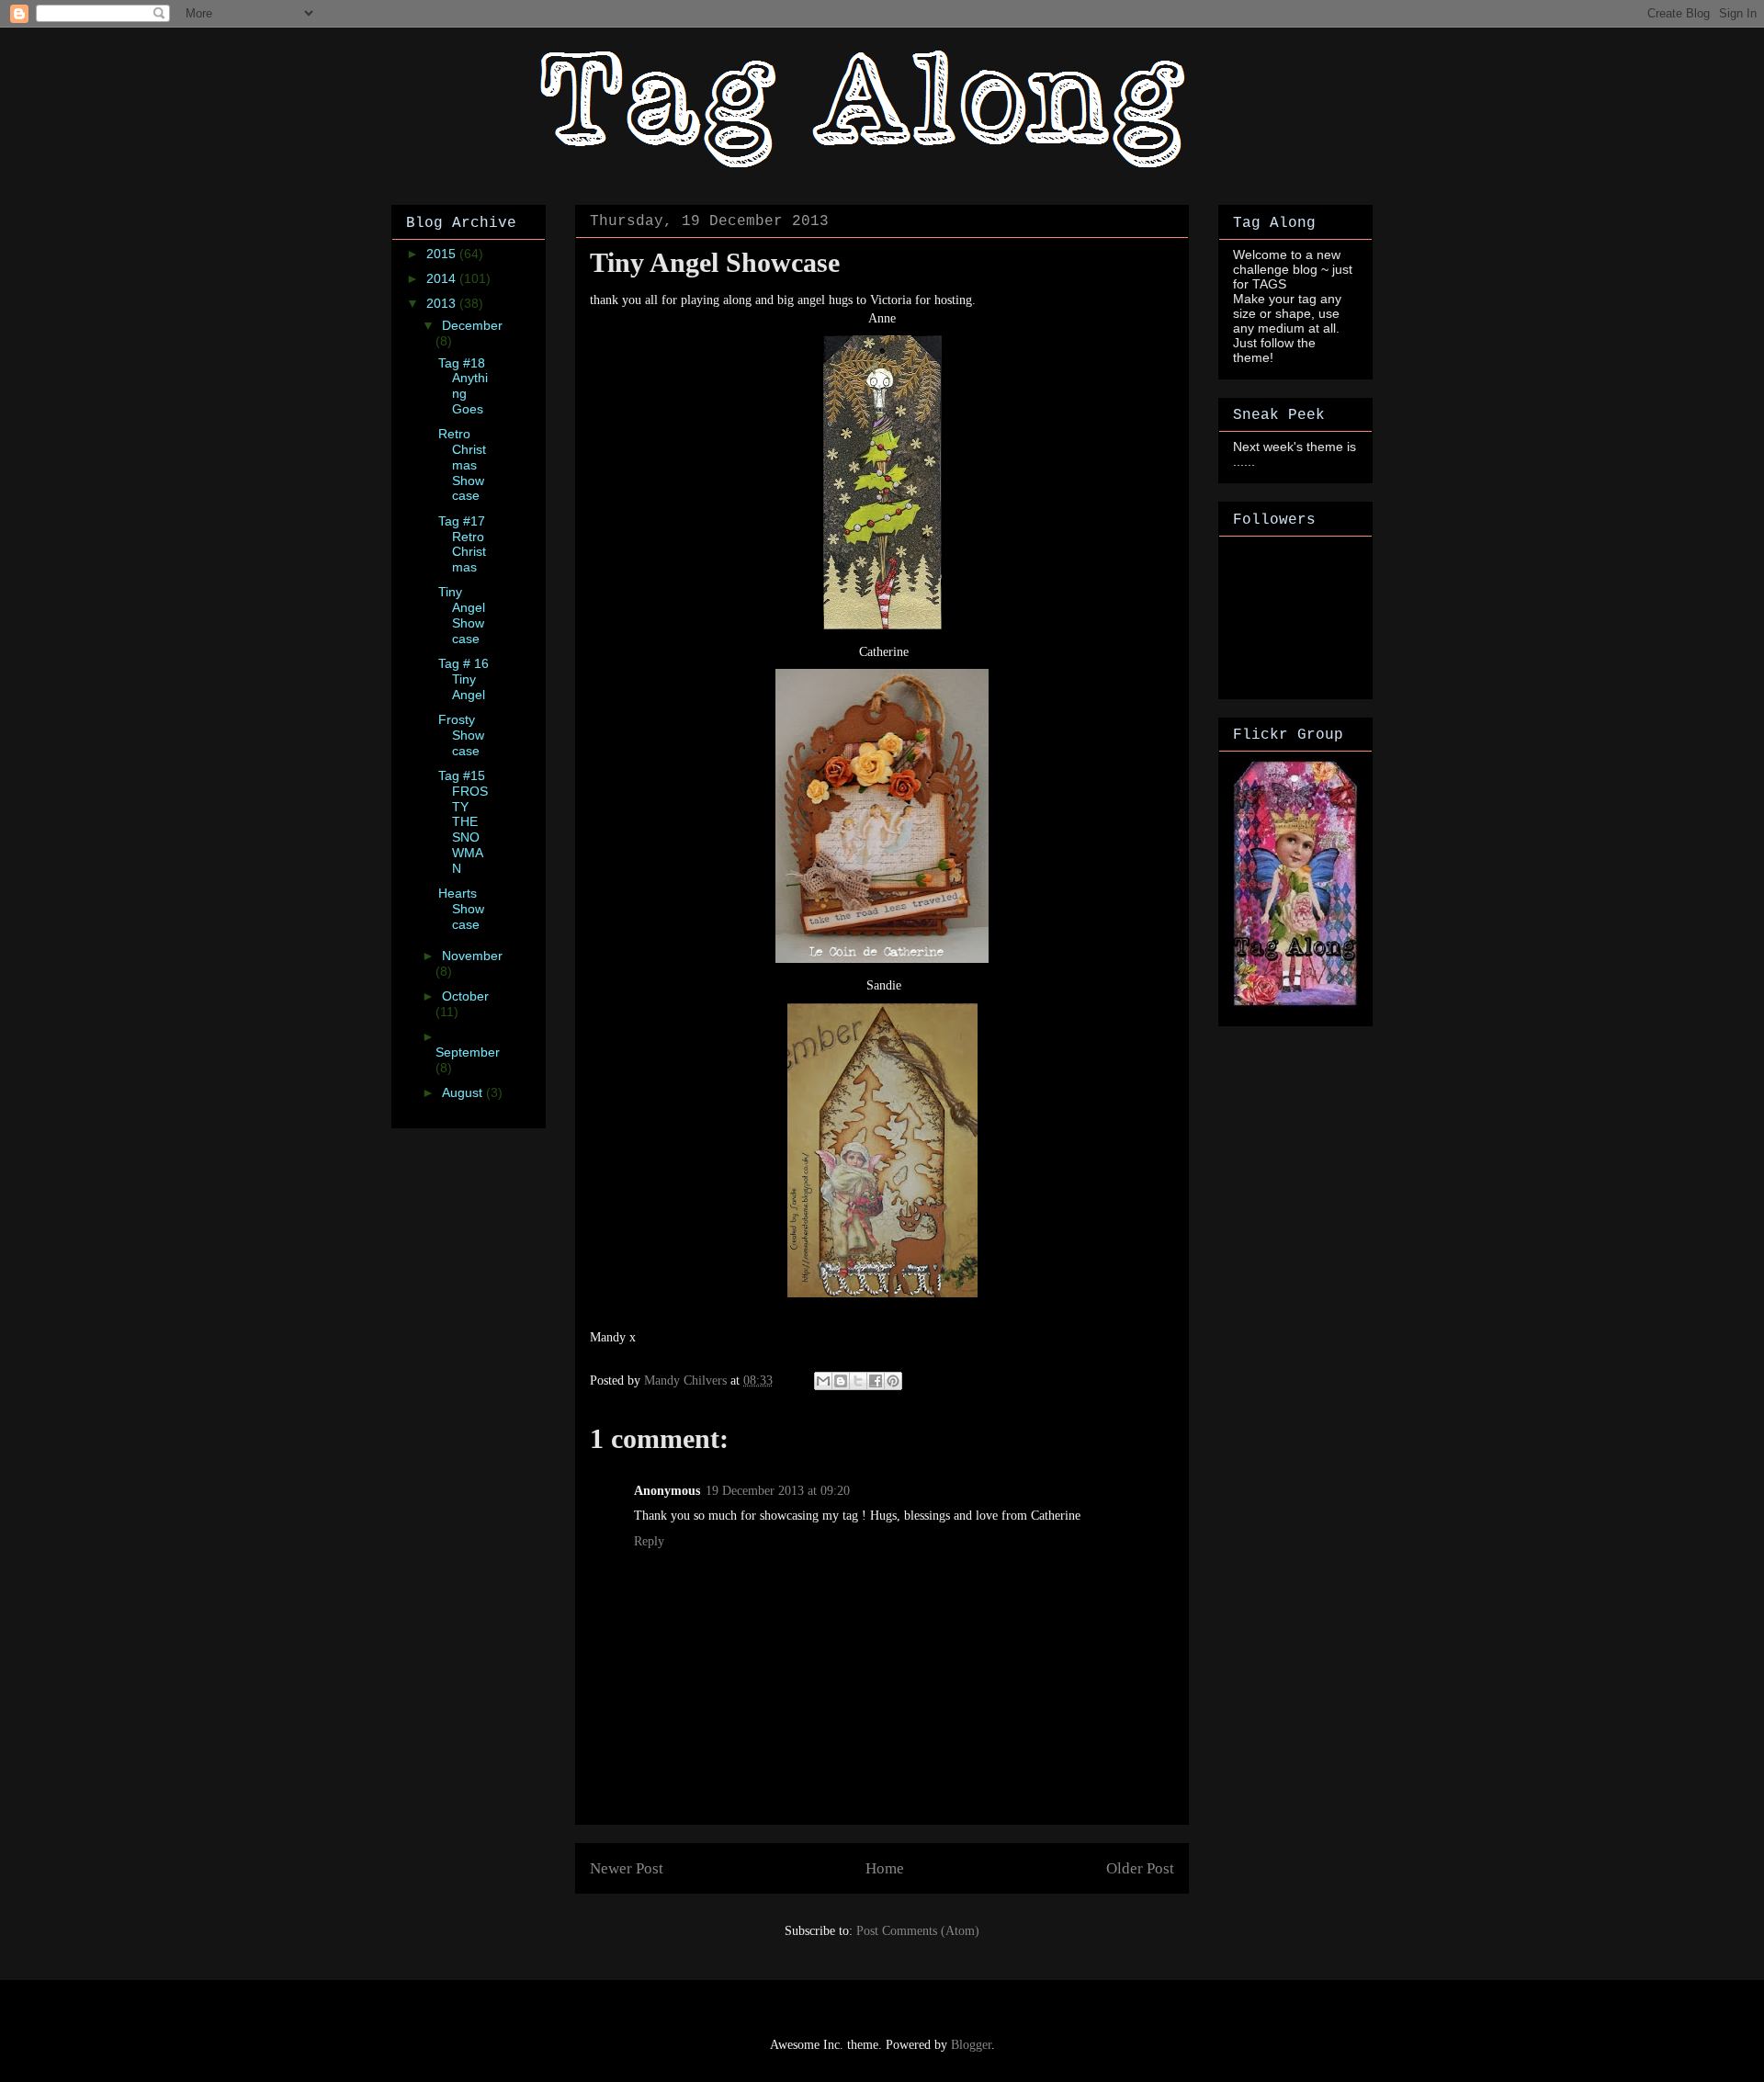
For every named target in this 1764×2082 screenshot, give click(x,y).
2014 (443, 278)
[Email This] (823, 1381)
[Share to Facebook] (876, 1381)
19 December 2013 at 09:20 (778, 1491)
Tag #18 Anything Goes (463, 386)
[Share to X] (858, 1381)
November (472, 956)
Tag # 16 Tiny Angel (464, 679)
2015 (443, 254)
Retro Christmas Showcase (462, 464)
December (472, 325)
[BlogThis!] (841, 1381)
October (465, 996)
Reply (649, 1541)
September (468, 1052)
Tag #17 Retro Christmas (462, 544)
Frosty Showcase (461, 735)
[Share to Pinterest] (893, 1381)
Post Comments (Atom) (918, 1931)
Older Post (1140, 1868)
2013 (443, 303)
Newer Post (627, 1868)
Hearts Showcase (461, 909)
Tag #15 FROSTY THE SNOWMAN (463, 822)
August (464, 1092)
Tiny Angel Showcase (462, 615)
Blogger (971, 2045)
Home (885, 1868)
